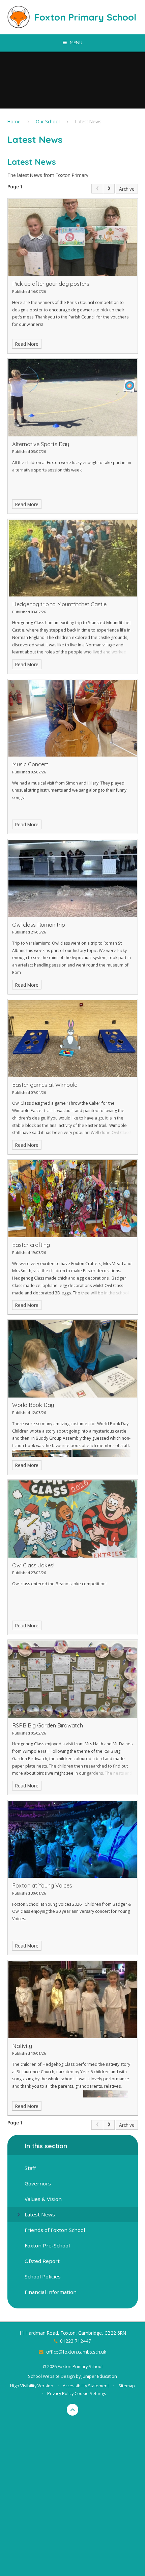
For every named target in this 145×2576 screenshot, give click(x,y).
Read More (27, 344)
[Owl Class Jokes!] (73, 1519)
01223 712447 (76, 2341)
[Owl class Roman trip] (73, 878)
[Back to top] (73, 2410)
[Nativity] (73, 2000)
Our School (48, 121)
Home (14, 121)
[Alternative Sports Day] (73, 398)
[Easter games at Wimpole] (73, 1038)
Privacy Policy (60, 2393)
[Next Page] (109, 189)
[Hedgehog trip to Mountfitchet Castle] (73, 558)
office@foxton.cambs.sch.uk (76, 2352)
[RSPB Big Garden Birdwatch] (73, 1679)
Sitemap (127, 2386)
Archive (127, 189)
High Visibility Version (32, 2386)
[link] (97, 189)
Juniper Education (99, 2376)
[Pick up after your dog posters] (73, 238)
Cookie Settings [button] (90, 2393)
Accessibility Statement (86, 2386)
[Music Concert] (73, 718)
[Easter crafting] (73, 1199)
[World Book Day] (73, 1359)
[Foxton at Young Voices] (73, 1839)
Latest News (88, 121)
